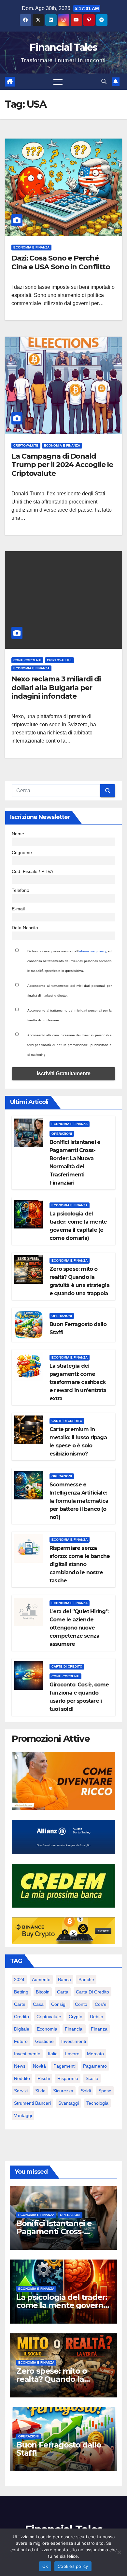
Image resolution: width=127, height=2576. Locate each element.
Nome (18, 834)
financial (74, 2029)
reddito (22, 2078)
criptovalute (49, 2017)
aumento (41, 1979)
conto (81, 2004)
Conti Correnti (27, 660)
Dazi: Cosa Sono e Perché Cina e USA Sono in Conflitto (61, 262)
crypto (76, 2017)
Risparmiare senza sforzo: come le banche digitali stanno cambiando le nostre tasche (80, 1564)
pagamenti (64, 2066)
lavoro (72, 2054)
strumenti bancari (32, 2103)
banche (86, 1979)
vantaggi (23, 2115)
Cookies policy (73, 2566)
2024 (19, 1979)
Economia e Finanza (31, 247)
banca (64, 1979)
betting (21, 1992)
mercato (95, 2054)
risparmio (68, 2078)
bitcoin (43, 1992)
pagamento (95, 2066)
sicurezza (63, 2091)
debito (97, 2017)
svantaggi (69, 2103)
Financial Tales (63, 47)
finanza (99, 2029)
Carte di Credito (67, 1421)
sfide (40, 2091)
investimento (27, 2054)
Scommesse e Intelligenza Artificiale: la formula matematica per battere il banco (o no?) (79, 1501)
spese (105, 2091)
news (20, 2066)
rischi (44, 2078)
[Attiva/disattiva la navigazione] (58, 82)
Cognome (22, 852)
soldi (86, 2091)
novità (39, 2066)
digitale (22, 2029)
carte (20, 2004)
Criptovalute (26, 445)
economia (47, 2029)
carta (63, 1992)
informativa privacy (92, 951)
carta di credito (92, 1992)
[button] (104, 81)
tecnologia (97, 2103)
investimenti (74, 2041)
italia (53, 2054)
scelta (92, 2078)
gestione (44, 2041)
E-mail (18, 909)
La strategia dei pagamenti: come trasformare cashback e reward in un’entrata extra (78, 1382)
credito (21, 2017)
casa (38, 2004)
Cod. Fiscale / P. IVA (32, 871)
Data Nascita (25, 928)
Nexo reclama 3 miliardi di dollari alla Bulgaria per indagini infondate (56, 688)
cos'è (101, 2004)
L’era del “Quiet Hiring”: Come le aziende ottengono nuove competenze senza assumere (79, 1628)
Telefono (21, 890)
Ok (45, 2566)
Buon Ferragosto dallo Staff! (59, 2449)
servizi (21, 2091)
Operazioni (62, 1134)
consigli (59, 2004)
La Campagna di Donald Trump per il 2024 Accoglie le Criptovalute (62, 465)
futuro (21, 2041)
